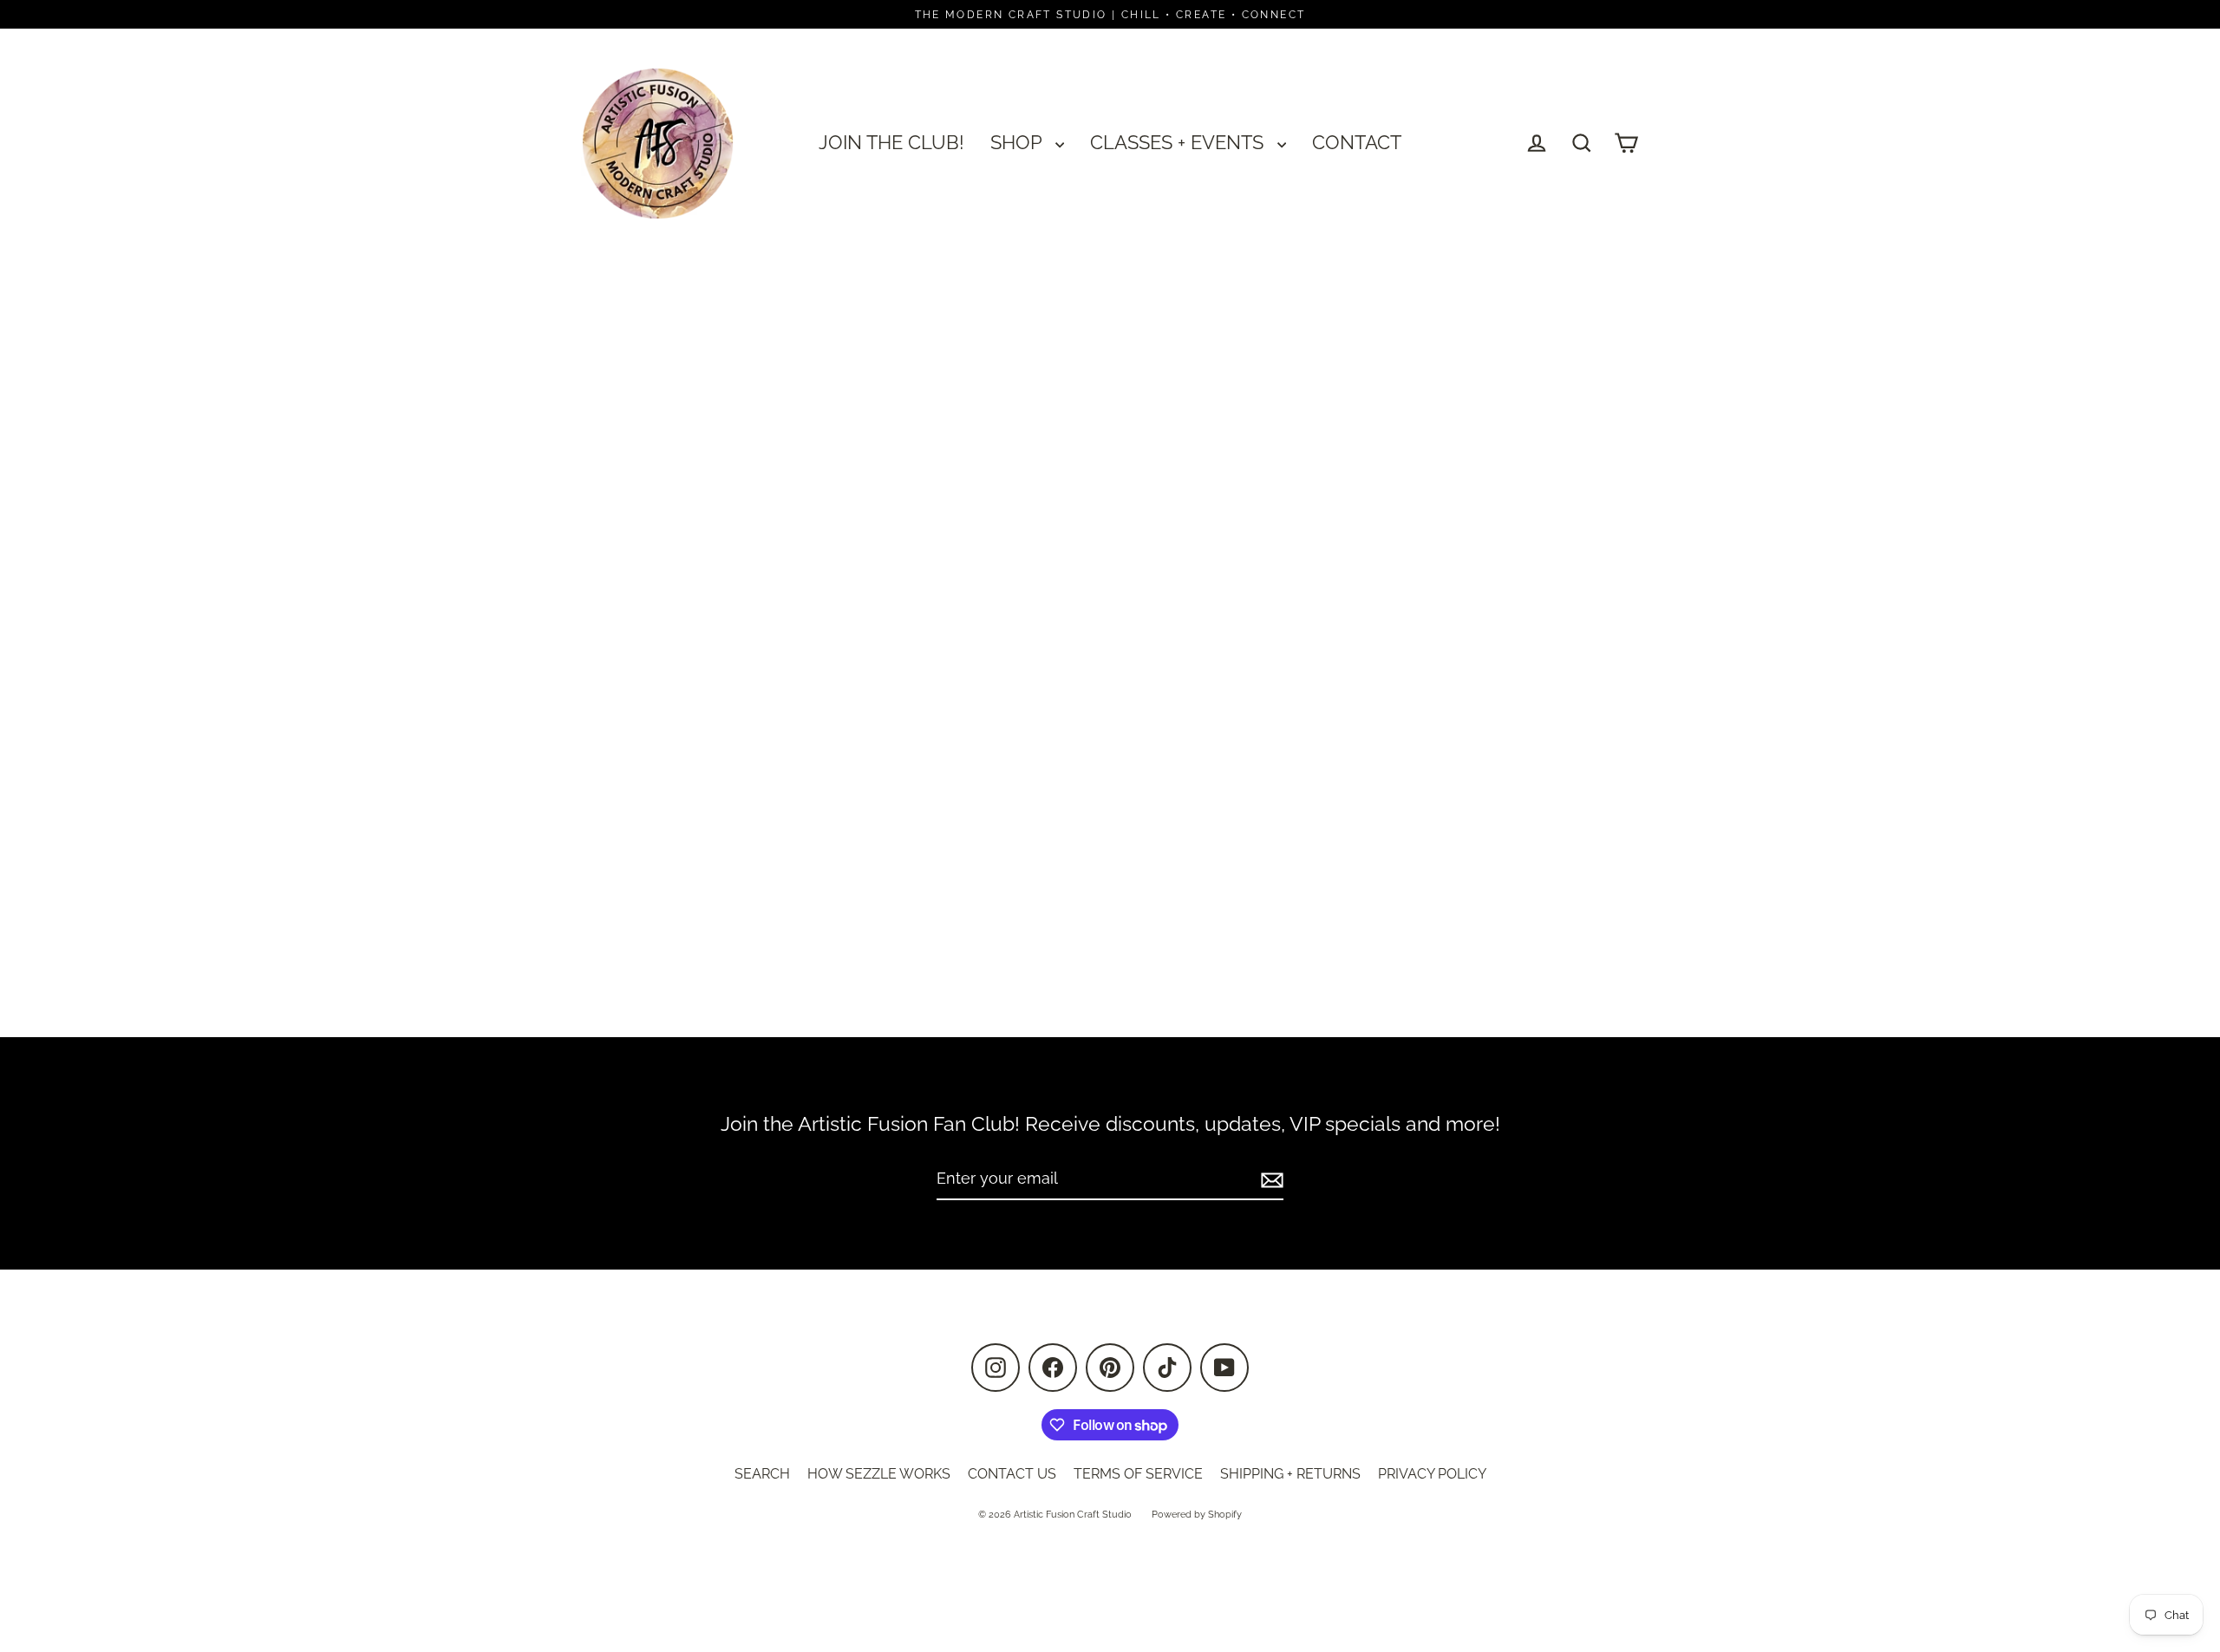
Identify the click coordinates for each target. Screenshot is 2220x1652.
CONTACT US (1012, 1474)
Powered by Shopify (1197, 1515)
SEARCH (762, 1474)
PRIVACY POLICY (1432, 1474)
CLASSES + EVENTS (1179, 142)
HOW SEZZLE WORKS (879, 1474)
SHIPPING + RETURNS (1290, 1474)
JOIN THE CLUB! (891, 142)
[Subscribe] (1270, 1180)
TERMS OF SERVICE (1138, 1474)
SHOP (1019, 142)
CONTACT (1357, 142)
